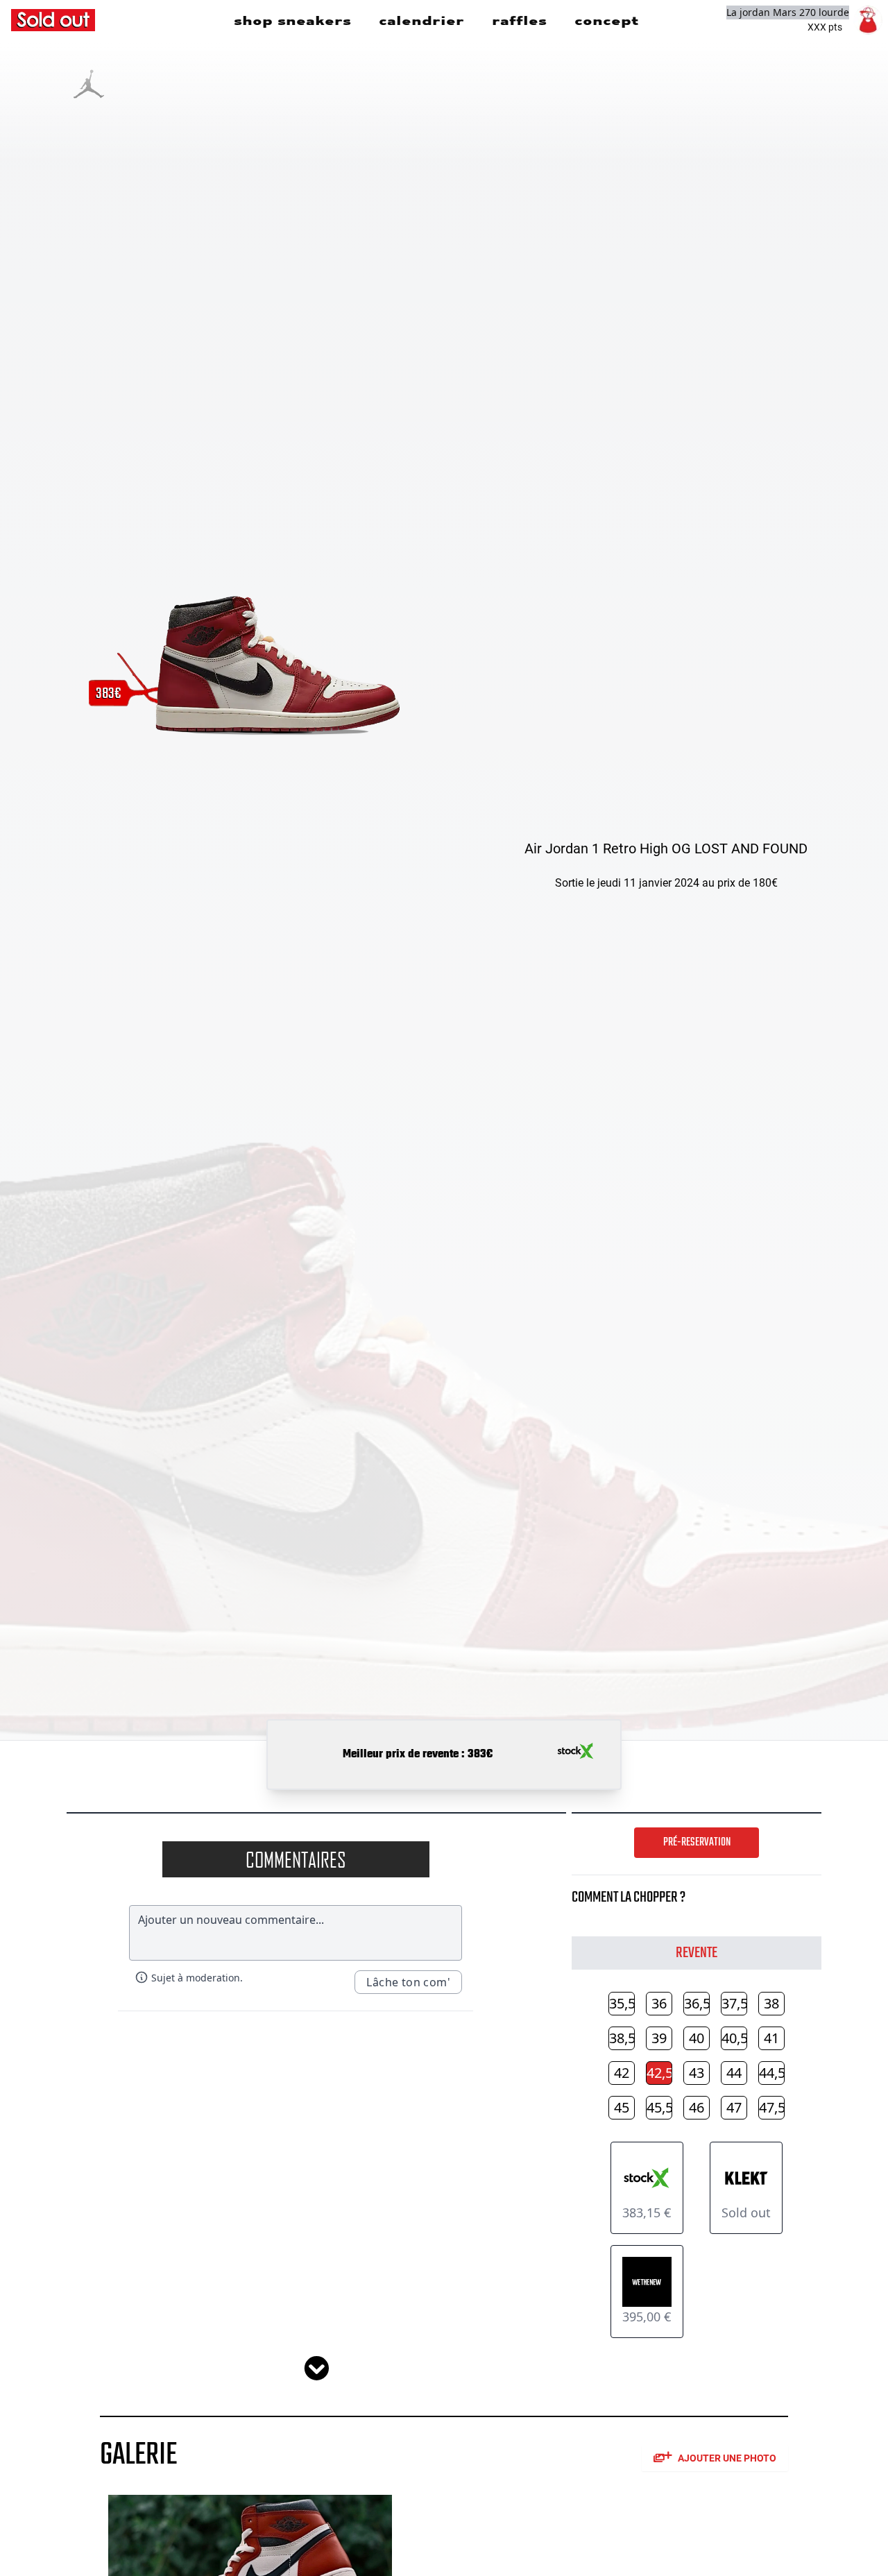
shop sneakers (292, 20)
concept (606, 20)
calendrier (421, 20)
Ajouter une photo (727, 2458)
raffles (519, 20)
